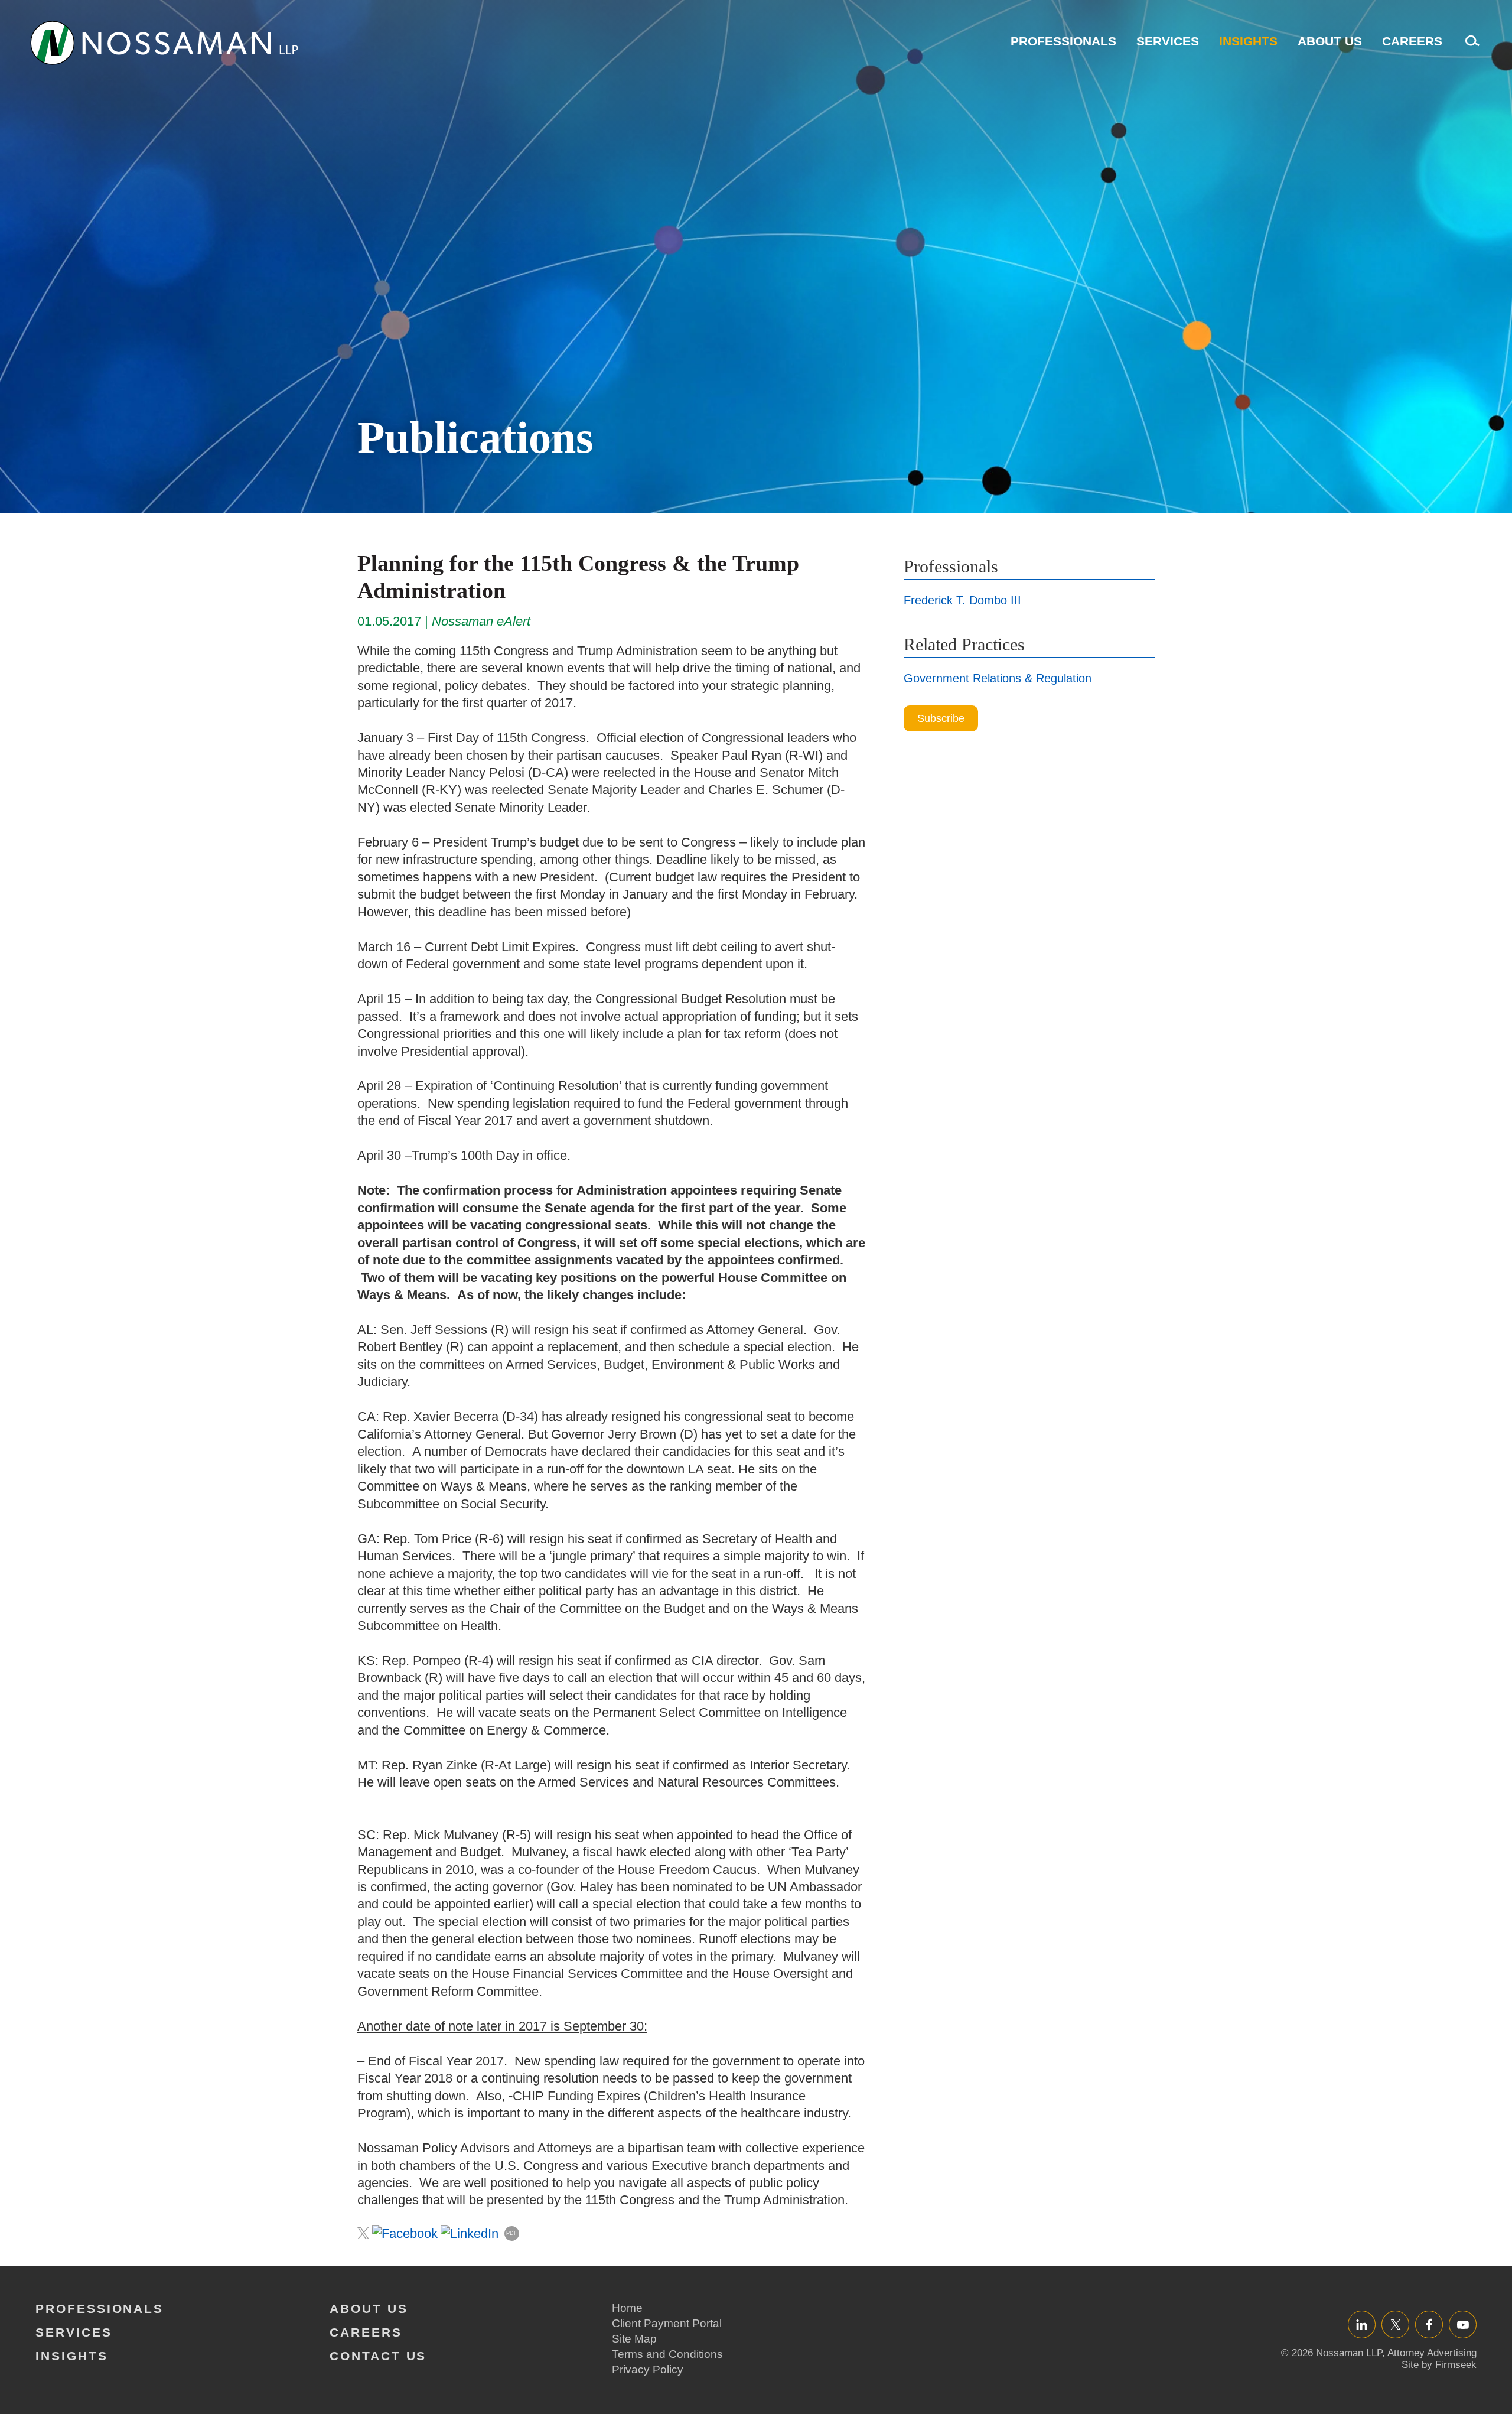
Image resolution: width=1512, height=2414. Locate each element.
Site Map (634, 2339)
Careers (1412, 41)
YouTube (1463, 2324)
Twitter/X (1395, 2324)
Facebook (1429, 2324)
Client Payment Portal (667, 2323)
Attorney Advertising (1432, 2353)
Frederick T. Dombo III (962, 600)
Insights (1248, 41)
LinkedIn (1362, 2324)
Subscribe (941, 718)
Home (627, 2308)
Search (1469, 47)
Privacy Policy (648, 2369)
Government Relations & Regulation (998, 678)
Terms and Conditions (667, 2354)
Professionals (1063, 41)
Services (1168, 41)
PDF (512, 2233)
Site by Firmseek (1439, 2365)
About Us (1330, 41)
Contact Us (378, 2356)
